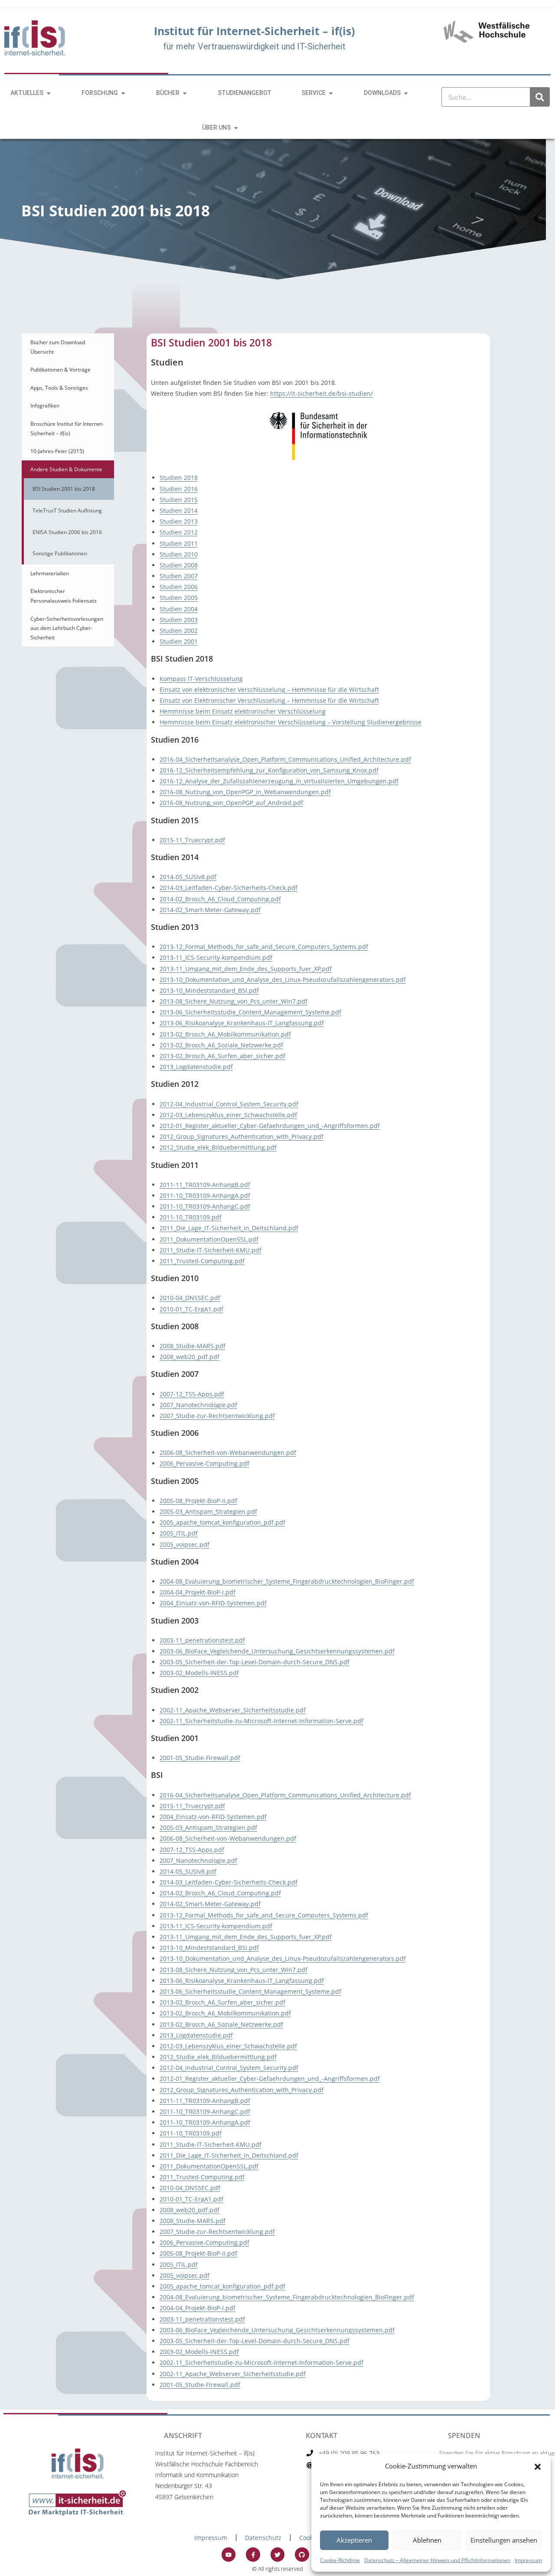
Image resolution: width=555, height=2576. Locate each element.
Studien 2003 (179, 620)
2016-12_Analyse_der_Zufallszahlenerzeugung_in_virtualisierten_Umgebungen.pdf (279, 781)
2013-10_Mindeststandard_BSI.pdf (209, 990)
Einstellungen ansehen (504, 2540)
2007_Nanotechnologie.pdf (198, 1405)
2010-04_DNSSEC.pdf (190, 1298)
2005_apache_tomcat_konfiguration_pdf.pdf (222, 1522)
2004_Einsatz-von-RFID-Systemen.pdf (213, 1603)
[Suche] (540, 97)
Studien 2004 (179, 609)
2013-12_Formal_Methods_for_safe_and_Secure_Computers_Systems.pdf (264, 947)
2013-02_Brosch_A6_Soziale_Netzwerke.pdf (221, 1045)
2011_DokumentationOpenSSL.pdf (209, 1239)
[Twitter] (277, 2554)
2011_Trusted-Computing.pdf (202, 1261)
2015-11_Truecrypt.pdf (192, 840)
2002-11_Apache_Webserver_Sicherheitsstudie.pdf (233, 1710)
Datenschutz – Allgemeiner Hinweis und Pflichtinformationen (437, 2560)
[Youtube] (229, 2554)
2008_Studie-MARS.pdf (193, 1346)
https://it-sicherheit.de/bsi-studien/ (322, 393)
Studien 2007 (179, 576)
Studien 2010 (179, 554)
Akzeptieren (354, 2540)
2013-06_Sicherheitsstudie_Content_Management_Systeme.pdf (250, 1012)
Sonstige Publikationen (60, 553)
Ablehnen (427, 2540)
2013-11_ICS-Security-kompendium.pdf (216, 957)
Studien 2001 (179, 641)
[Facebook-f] (253, 2554)
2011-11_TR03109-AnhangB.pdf (205, 1185)
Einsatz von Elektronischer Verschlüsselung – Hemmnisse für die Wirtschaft (269, 700)
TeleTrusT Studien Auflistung (67, 510)
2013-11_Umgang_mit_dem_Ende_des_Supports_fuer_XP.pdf (246, 969)
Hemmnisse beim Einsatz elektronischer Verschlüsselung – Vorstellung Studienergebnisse (291, 722)
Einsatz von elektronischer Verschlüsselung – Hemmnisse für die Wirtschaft (269, 690)
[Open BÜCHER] (185, 93)
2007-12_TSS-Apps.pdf (192, 1394)
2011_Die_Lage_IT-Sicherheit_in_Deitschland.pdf (229, 1228)
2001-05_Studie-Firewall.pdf (200, 1758)
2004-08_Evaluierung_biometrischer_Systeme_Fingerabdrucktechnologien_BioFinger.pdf (287, 1581)
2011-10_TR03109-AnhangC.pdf (205, 1206)
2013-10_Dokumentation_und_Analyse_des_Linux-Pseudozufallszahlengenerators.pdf (283, 980)
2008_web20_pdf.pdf (189, 1357)
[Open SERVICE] (331, 93)
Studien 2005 (179, 598)
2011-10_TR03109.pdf (191, 1217)
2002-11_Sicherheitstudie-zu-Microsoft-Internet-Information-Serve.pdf (261, 1721)
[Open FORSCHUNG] (123, 93)
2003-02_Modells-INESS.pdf (199, 1673)
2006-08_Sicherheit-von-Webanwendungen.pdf (228, 1453)
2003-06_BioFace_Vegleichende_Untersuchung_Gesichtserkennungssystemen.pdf (277, 1651)
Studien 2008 (179, 565)
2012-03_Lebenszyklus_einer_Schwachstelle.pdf (228, 1115)
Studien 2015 (179, 500)
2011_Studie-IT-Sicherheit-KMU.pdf (211, 1250)
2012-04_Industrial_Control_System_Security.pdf (229, 1104)
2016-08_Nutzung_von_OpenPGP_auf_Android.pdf (231, 803)
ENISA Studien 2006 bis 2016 (67, 532)
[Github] (302, 2554)
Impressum (528, 2560)
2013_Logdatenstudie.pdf (196, 1067)
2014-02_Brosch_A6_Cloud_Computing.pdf (220, 899)
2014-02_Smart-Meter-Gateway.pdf (210, 910)
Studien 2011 (179, 543)
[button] (538, 2466)
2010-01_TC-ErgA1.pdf (191, 1309)
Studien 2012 (179, 532)
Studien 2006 (179, 587)
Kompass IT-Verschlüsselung (201, 679)
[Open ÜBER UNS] (236, 128)
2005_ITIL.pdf (179, 1533)
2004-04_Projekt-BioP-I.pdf (198, 1592)
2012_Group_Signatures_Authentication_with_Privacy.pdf (242, 1136)
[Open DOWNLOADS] (406, 93)
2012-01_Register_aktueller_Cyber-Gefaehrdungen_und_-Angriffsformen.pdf (270, 1126)
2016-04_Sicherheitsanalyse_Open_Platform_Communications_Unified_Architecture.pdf (285, 759)
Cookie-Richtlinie (340, 2560)
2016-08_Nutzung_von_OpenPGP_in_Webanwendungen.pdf (245, 792)
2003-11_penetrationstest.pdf (202, 1640)
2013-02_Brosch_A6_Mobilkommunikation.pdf (225, 1034)
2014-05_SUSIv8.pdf (188, 877)
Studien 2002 (179, 631)
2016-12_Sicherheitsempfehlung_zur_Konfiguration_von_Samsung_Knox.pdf (269, 770)
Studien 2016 (179, 489)
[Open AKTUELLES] (49, 93)
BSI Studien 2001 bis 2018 (64, 489)
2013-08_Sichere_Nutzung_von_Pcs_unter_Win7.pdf (233, 1001)
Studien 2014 (179, 510)
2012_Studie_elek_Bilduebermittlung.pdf (218, 1147)
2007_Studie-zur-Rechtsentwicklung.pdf (217, 1416)
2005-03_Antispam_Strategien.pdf (208, 1511)
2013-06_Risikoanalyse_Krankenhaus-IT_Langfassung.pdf (242, 1023)
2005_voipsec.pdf (184, 1544)
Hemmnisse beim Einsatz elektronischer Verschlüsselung (243, 711)
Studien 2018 (179, 478)
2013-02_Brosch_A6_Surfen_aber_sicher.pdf (222, 1056)
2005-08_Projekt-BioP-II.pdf (198, 1501)
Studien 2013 (179, 521)
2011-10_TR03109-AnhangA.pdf (205, 1195)
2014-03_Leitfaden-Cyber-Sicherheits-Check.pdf (229, 888)
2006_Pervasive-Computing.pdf (204, 1463)
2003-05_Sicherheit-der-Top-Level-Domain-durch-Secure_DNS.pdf (255, 1662)
